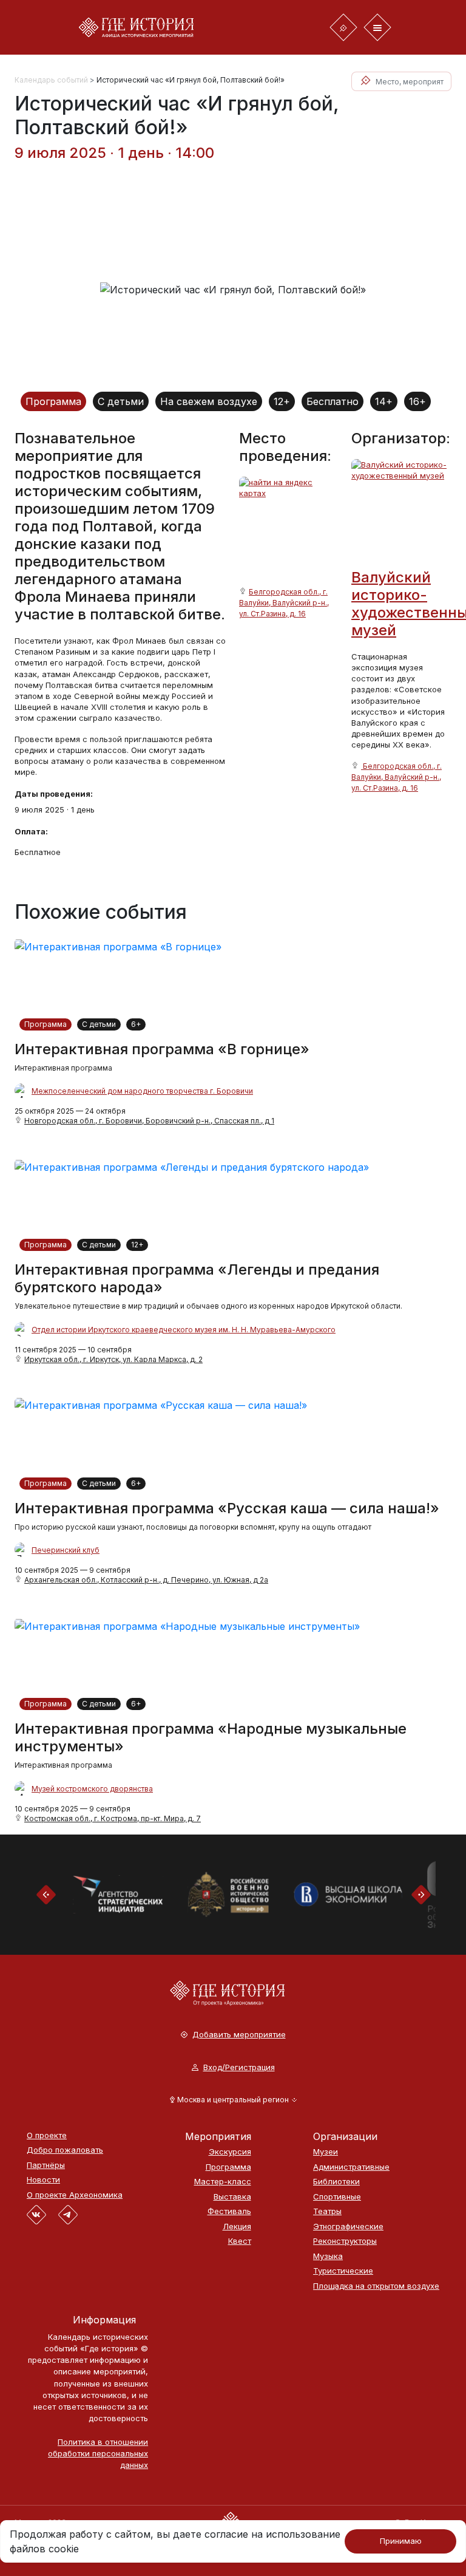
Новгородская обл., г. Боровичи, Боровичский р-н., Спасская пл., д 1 (149, 1121)
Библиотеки (336, 2182)
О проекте (47, 2135)
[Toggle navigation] (343, 27)
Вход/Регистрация (239, 2067)
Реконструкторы (345, 2241)
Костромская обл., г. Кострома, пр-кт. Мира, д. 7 (113, 1818)
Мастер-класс (223, 2182)
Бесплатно (333, 401)
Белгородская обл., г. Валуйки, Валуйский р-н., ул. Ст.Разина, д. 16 (284, 603)
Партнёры (46, 2165)
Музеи (326, 2152)
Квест (240, 2241)
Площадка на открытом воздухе (376, 2286)
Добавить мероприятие (239, 2035)
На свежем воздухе (209, 401)
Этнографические (348, 2227)
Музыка (328, 2256)
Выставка (232, 2197)
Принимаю (401, 2541)
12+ (282, 401)
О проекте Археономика (75, 2195)
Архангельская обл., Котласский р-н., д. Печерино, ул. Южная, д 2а (146, 1580)
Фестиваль (229, 2211)
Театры (327, 2211)
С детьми (121, 401)
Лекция (237, 2227)
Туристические (343, 2271)
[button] (233, 2100)
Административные (351, 2167)
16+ (417, 401)
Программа (53, 401)
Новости (43, 2180)
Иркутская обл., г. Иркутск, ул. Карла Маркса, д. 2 (113, 1359)
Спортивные (337, 2197)
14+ (384, 401)
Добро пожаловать (65, 2150)
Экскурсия (230, 2152)
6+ (136, 1024)
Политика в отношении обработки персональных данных (98, 2453)
